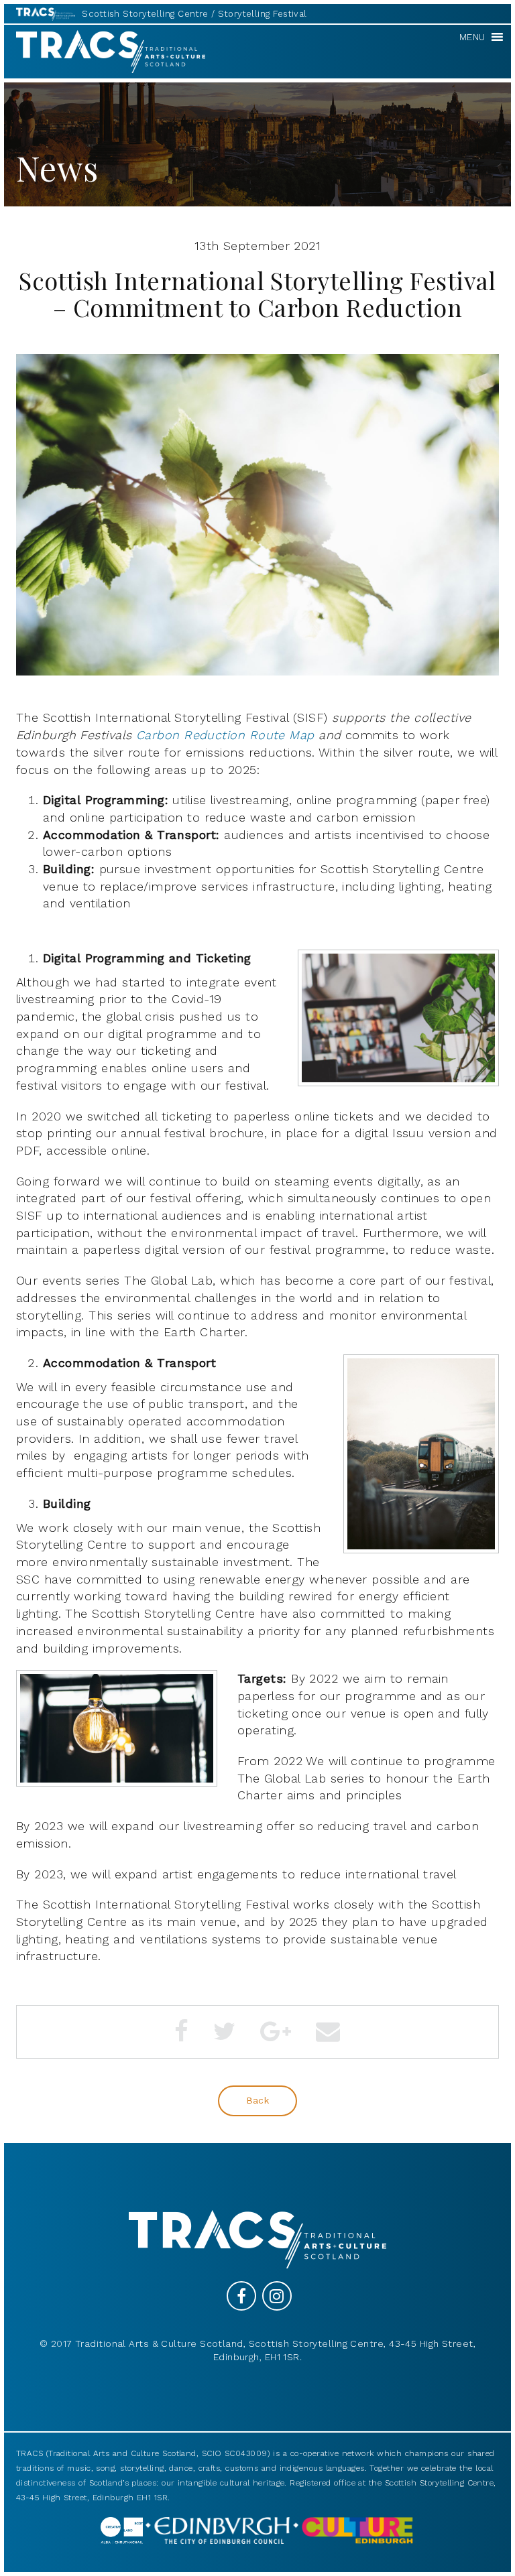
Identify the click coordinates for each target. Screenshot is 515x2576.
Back (258, 2100)
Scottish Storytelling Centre (145, 14)
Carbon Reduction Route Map (225, 735)
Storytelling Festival (262, 14)
